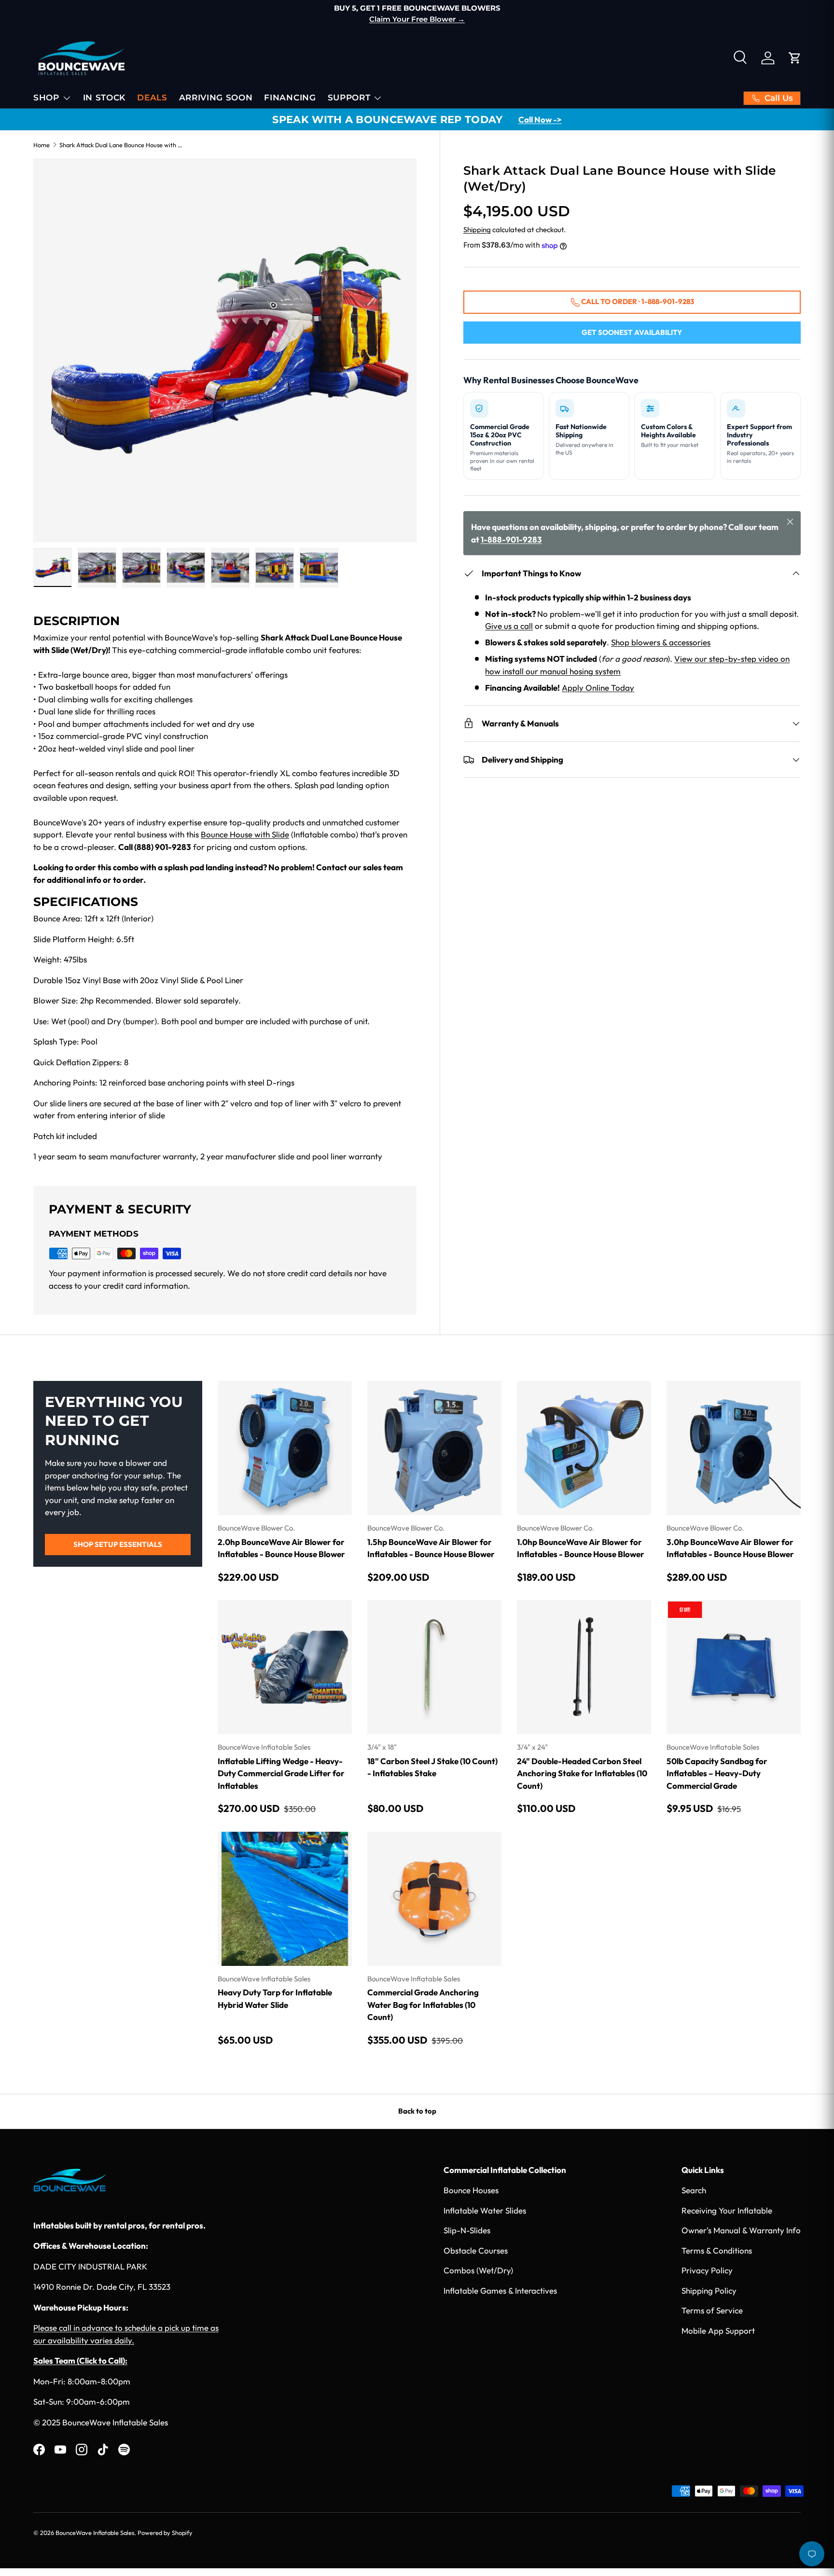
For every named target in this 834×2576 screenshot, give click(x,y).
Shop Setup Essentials (118, 1544)
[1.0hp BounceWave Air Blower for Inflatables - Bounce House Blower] (584, 1448)
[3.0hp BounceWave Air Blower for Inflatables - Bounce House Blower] (734, 1448)
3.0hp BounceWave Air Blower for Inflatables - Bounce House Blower (730, 1548)
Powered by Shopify (165, 2533)
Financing (290, 97)
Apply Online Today (598, 688)
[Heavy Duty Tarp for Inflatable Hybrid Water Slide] (285, 1899)
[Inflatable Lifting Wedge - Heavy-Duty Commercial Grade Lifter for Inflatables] (285, 1667)
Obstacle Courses (476, 2250)
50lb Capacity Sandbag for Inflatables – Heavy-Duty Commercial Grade (717, 1773)
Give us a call (509, 626)
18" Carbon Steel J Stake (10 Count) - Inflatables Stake (432, 1767)
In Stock (104, 97)
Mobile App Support (718, 2331)
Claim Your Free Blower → (102, 19)
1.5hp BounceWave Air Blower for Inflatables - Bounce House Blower (431, 1548)
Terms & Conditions (717, 2250)
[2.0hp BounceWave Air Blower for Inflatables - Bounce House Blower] (285, 1448)
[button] (795, 58)
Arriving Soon (216, 97)
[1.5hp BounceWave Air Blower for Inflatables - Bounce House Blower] (434, 1448)
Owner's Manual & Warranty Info (741, 2230)
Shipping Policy (709, 2291)
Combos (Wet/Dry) (478, 2270)
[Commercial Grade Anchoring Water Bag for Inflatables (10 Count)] (434, 1899)
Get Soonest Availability (632, 332)
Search (694, 2190)
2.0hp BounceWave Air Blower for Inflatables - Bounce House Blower (281, 1548)
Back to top (417, 2111)
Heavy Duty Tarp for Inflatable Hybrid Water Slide (275, 1998)
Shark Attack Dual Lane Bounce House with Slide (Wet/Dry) (121, 145)
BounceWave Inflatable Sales (95, 2533)
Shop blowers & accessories (661, 642)
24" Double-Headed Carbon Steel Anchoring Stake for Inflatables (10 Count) (582, 1773)
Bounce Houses (471, 2190)
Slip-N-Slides (467, 2230)
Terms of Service (712, 2310)
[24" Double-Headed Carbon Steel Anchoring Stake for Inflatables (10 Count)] (584, 1667)
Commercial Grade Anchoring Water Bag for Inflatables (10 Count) (423, 2005)
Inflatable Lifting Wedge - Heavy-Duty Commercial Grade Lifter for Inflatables (281, 1773)
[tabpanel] (225, 888)
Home (42, 145)
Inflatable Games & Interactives (500, 2291)
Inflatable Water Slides (485, 2210)
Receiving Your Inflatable (727, 2210)
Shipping (477, 230)
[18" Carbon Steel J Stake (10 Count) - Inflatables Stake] (434, 1667)
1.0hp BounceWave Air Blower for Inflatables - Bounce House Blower (581, 1548)
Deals (152, 97)
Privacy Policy (707, 2270)
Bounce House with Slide (245, 834)
